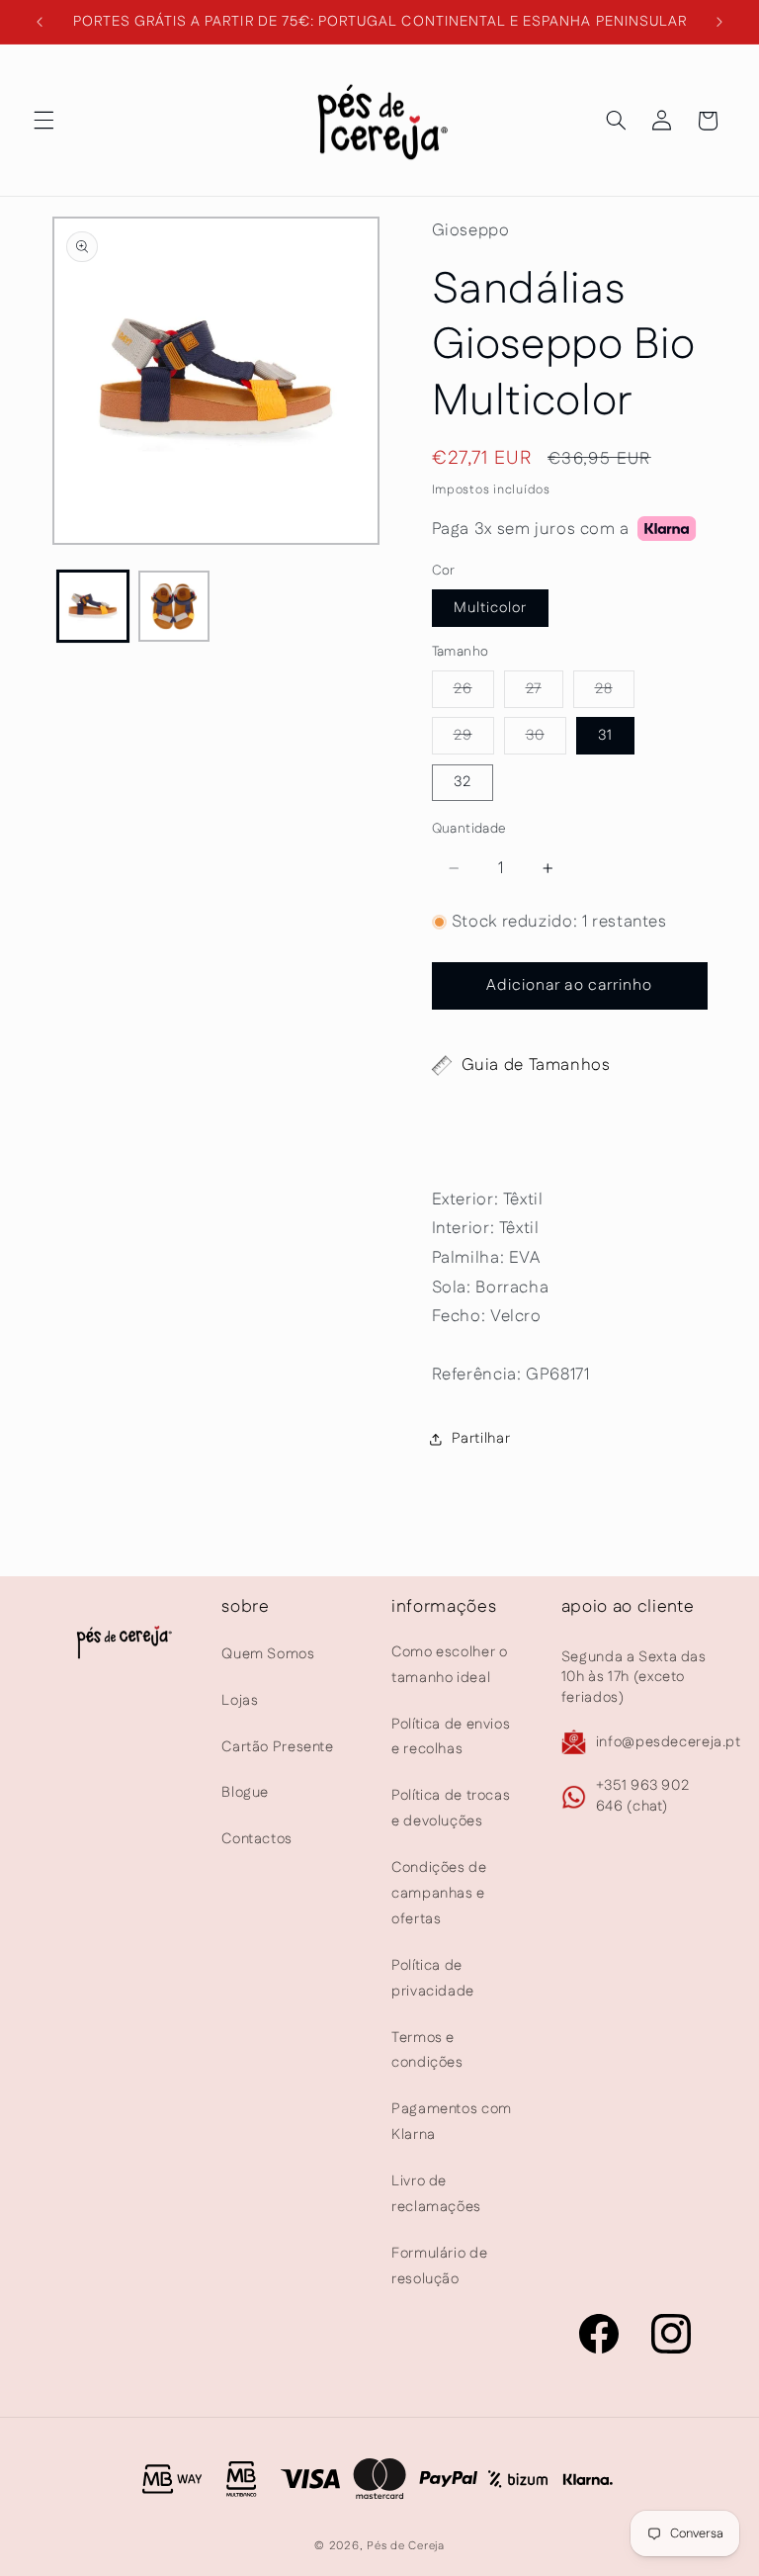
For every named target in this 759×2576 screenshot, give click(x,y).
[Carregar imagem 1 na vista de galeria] (93, 606)
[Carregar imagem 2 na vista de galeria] (174, 606)
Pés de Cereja (406, 2546)
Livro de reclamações (436, 2194)
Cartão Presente (277, 1747)
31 (605, 735)
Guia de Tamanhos (536, 1065)
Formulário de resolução (439, 2266)
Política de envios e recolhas (451, 1737)
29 (474, 739)
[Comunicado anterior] (40, 22)
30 (546, 739)
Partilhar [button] (481, 1438)
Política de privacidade (433, 1978)
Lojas (240, 1700)
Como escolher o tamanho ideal (449, 1665)
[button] (43, 121)
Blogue (245, 1792)
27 (545, 693)
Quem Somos (268, 1654)
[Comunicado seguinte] (719, 22)
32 (463, 782)
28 (615, 693)
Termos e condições (427, 2050)
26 (474, 693)
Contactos (257, 1839)
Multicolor (491, 608)
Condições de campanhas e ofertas (439, 1893)
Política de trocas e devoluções (451, 1808)
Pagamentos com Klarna (452, 2122)
